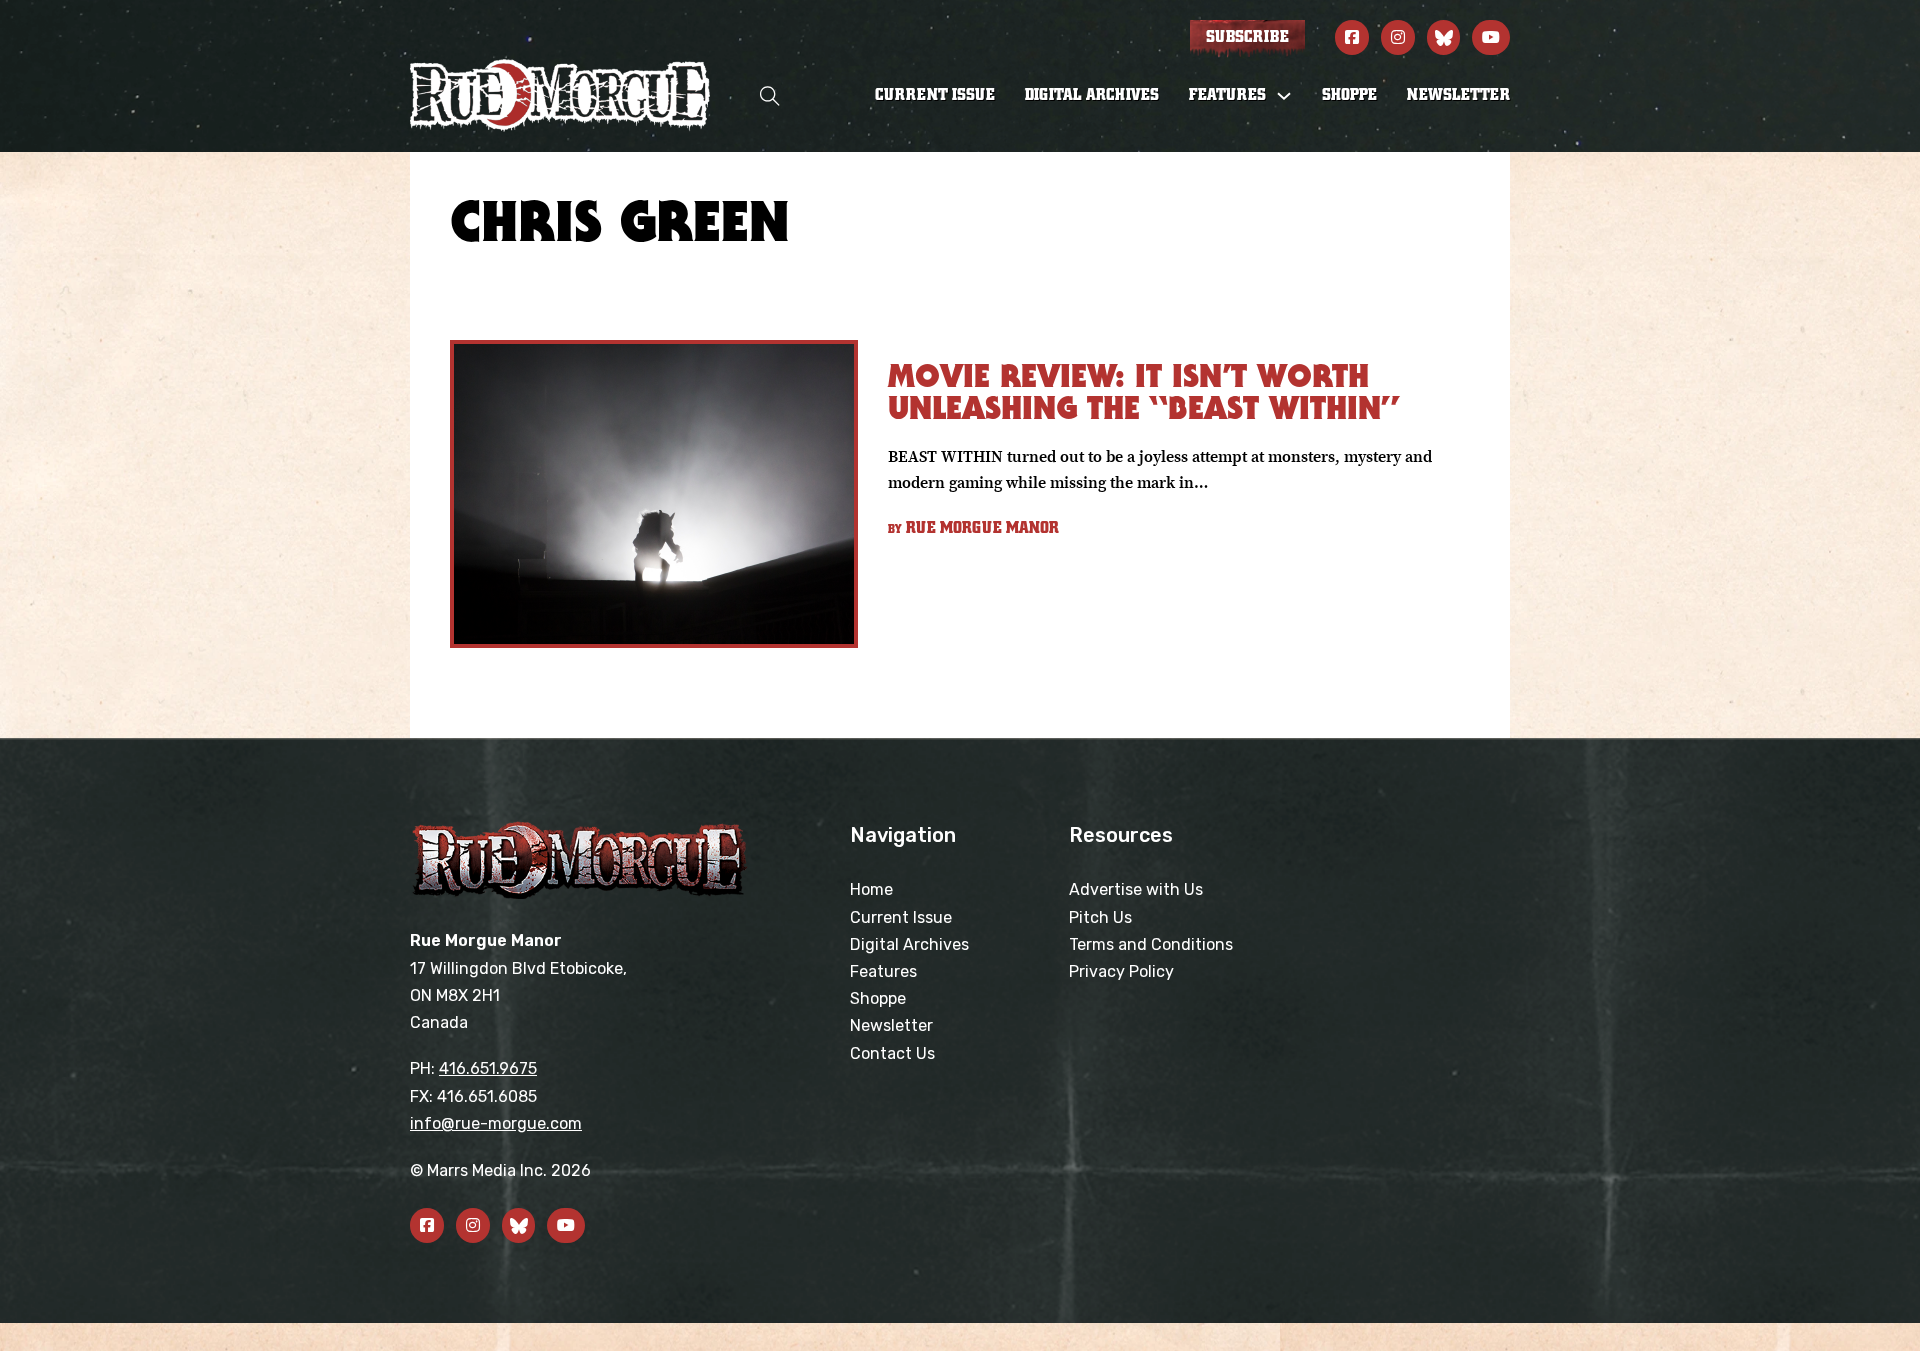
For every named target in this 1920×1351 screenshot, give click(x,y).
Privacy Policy (1121, 971)
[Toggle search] (770, 95)
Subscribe (1247, 37)
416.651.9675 (488, 1068)
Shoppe (1349, 95)
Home (871, 889)
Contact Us (892, 1053)
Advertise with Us (1136, 889)
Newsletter (1458, 95)
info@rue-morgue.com (496, 1123)
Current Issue (935, 95)
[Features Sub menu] (1284, 96)
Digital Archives (1092, 95)
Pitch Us (1100, 917)
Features (883, 971)
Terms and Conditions (1151, 944)
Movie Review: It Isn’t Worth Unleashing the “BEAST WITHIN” (1143, 391)
